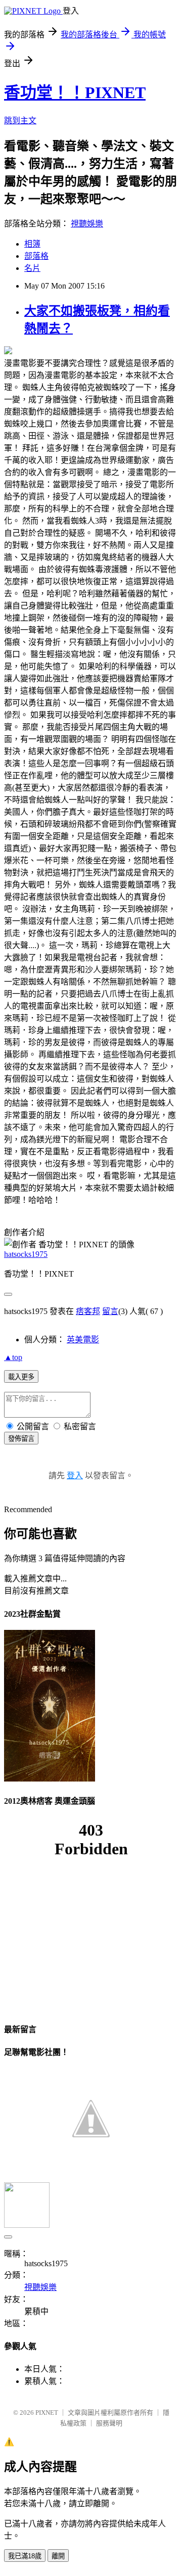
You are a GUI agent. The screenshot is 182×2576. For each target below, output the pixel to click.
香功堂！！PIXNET (75, 92)
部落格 (36, 256)
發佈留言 (21, 1439)
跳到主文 (20, 121)
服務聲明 (109, 2423)
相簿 (32, 244)
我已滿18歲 (25, 2556)
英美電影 (83, 1340)
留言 (110, 1311)
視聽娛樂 (87, 224)
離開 (58, 2556)
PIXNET (47, 2413)
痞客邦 (88, 1311)
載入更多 (21, 1377)
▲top (13, 1357)
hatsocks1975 (26, 1254)
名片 (32, 268)
